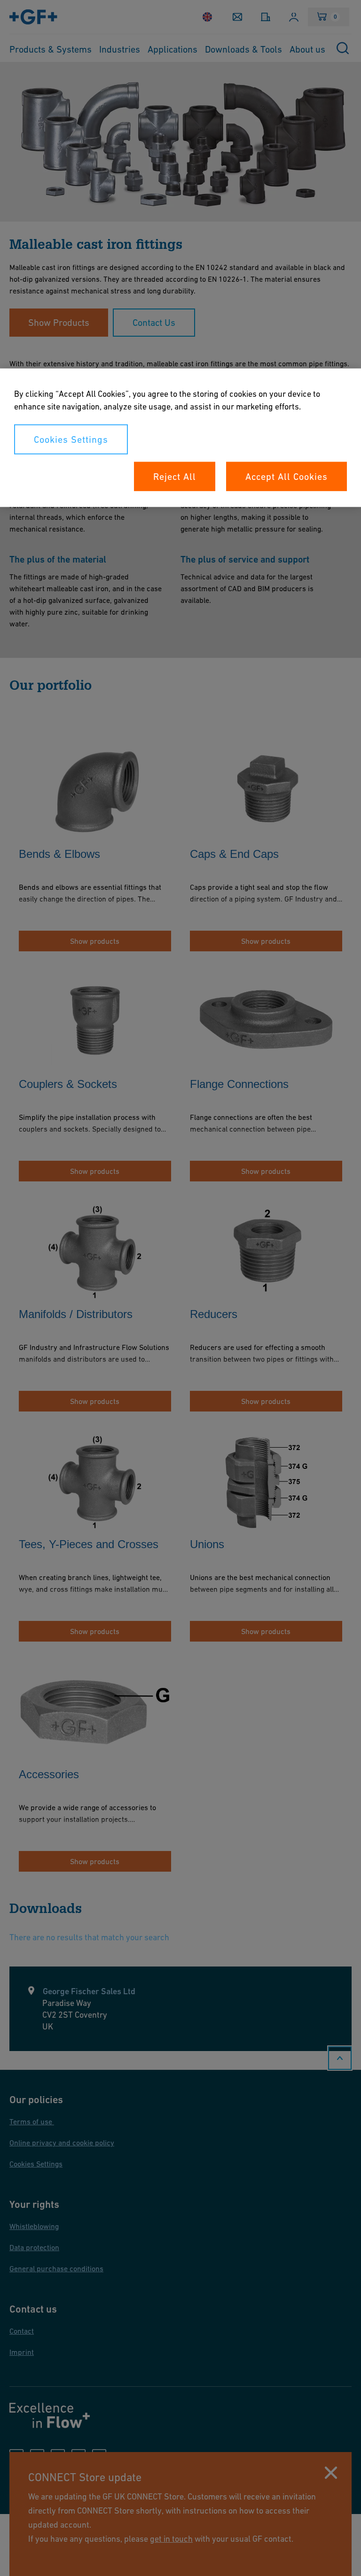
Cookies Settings (71, 440)
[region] (180, 438)
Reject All (175, 477)
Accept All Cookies (286, 477)
